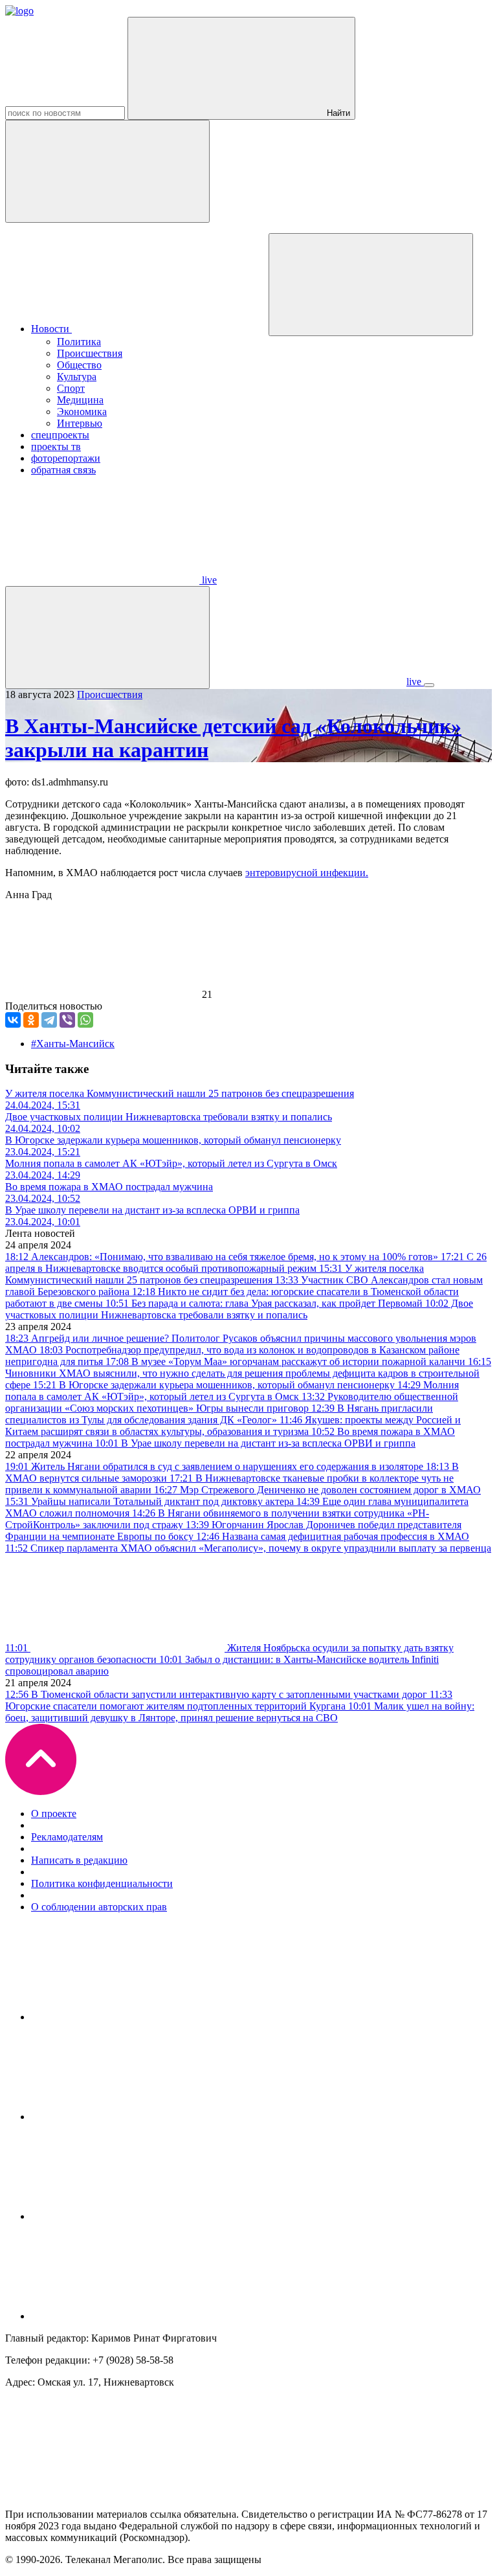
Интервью (80, 423)
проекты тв (56, 446)
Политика (79, 342)
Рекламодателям (67, 1837)
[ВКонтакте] (13, 1020)
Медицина (80, 400)
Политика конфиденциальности (102, 1883)
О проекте (54, 1813)
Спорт (71, 388)
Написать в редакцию (79, 1860)
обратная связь (63, 470)
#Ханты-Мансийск (73, 1044)
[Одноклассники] (31, 1020)
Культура (77, 377)
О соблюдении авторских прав (99, 1907)
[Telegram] (49, 1020)
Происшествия (90, 353)
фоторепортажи (66, 458)
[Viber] (67, 1020)
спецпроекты (60, 435)
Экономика (82, 412)
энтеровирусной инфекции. (307, 873)
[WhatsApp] (85, 1020)
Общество (79, 365)
